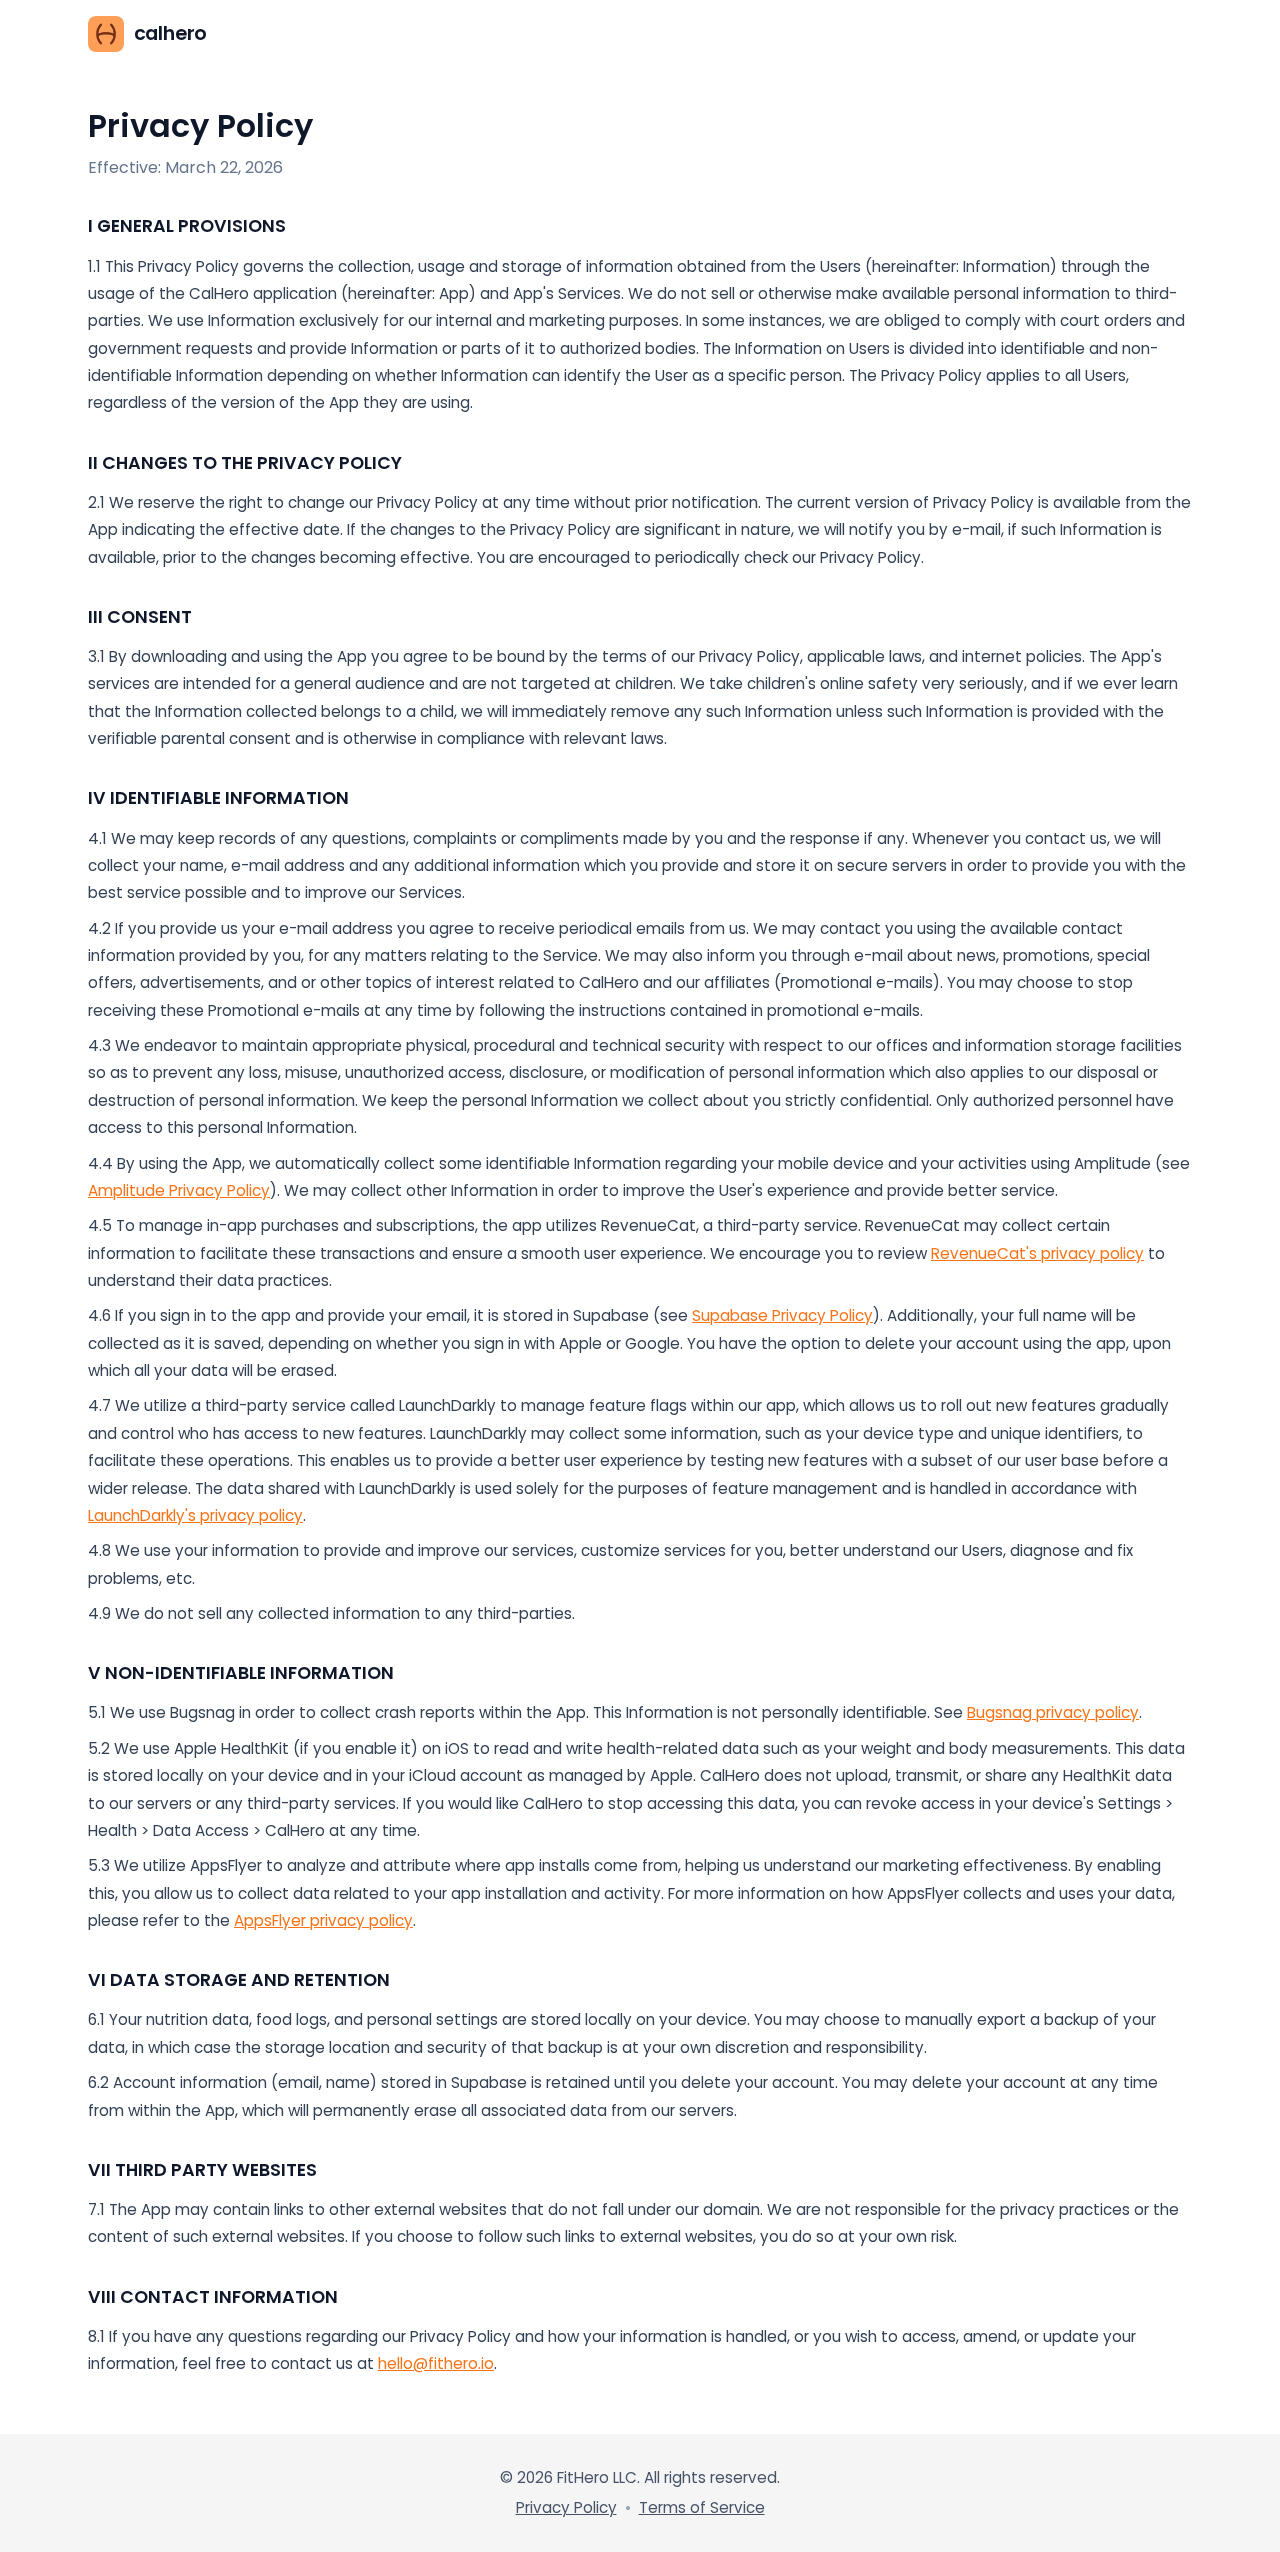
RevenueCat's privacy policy (1037, 1253)
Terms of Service (702, 2507)
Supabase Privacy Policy (782, 1315)
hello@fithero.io (436, 2363)
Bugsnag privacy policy (1053, 1712)
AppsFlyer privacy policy (323, 1920)
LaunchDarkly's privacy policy (195, 1515)
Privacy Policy (566, 2507)
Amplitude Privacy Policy (179, 1190)
